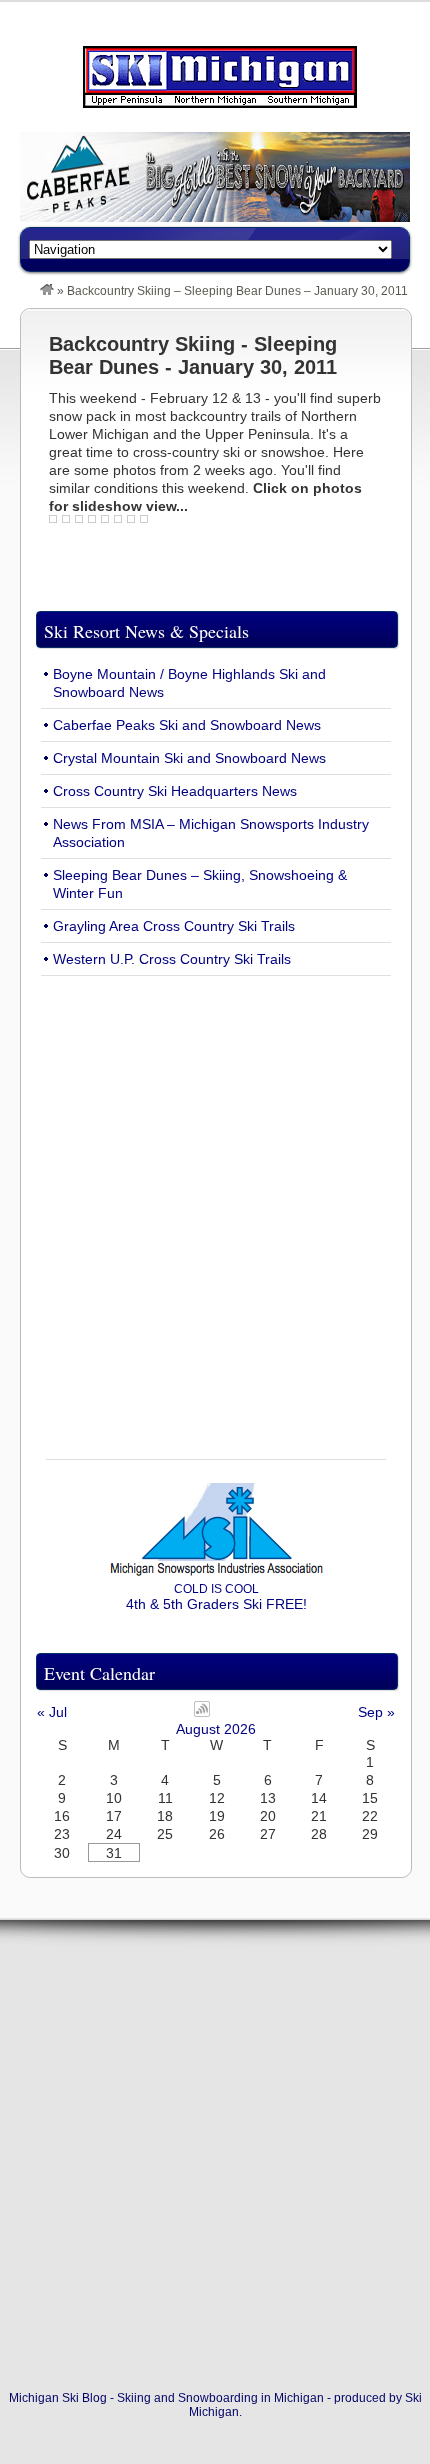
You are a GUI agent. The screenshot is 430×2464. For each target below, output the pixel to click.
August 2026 (216, 1729)
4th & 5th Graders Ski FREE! (216, 1597)
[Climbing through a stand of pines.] (133, 523)
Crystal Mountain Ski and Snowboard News (189, 758)
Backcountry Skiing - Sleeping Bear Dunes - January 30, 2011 (193, 355)
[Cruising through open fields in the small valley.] (107, 523)
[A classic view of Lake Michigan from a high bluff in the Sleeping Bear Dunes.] (55, 523)
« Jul (52, 1712)
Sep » (376, 1712)
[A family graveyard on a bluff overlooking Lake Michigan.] (94, 523)
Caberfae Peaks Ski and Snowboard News (187, 725)
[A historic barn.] (146, 523)
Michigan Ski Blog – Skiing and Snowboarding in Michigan (220, 77)
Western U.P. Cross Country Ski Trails (172, 959)
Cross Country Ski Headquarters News (175, 791)
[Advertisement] (215, 1206)
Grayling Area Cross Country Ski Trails (174, 926)
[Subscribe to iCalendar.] (202, 1712)
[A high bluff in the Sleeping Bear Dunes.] (68, 523)
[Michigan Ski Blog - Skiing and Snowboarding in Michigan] (47, 291)
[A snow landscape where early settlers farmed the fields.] (120, 523)
